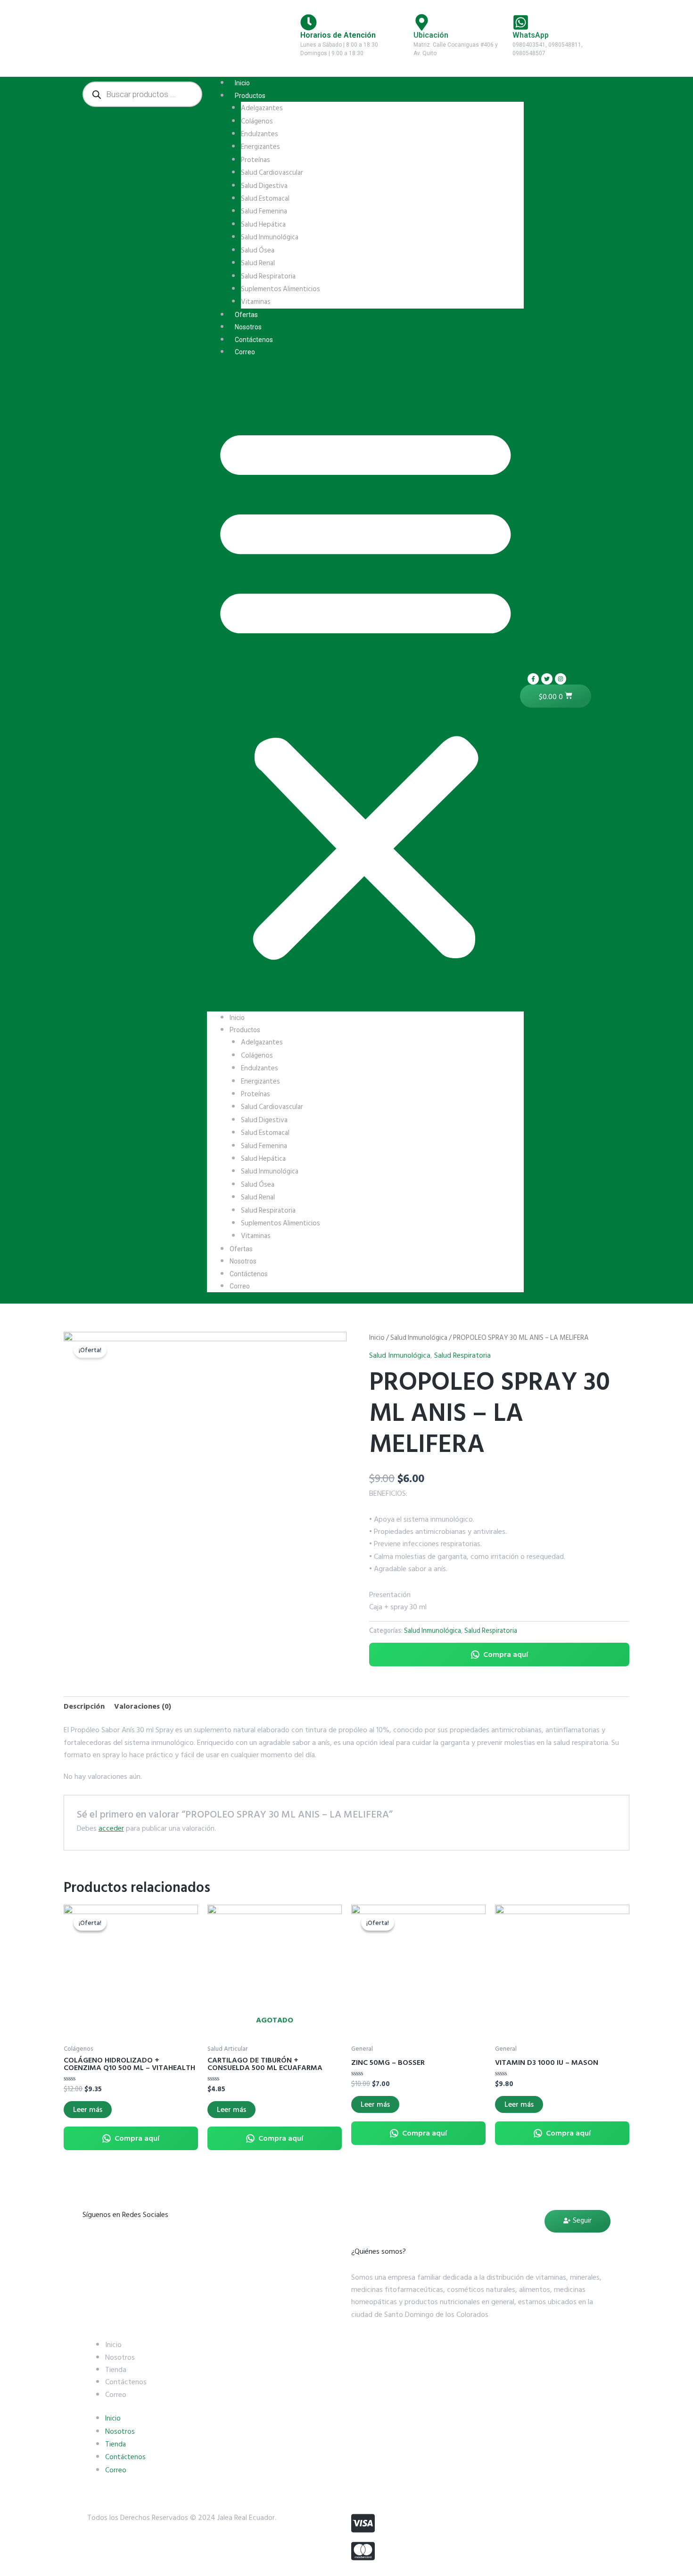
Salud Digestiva (264, 186)
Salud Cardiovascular (272, 173)
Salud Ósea (258, 250)
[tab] (84, 1706)
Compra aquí (506, 1655)
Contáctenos (254, 340)
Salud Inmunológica (270, 237)
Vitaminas (256, 302)
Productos (250, 96)
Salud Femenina (264, 211)
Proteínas (256, 160)
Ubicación (431, 35)
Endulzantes (260, 134)
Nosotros (248, 327)
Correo (245, 352)
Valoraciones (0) (143, 1706)
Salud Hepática (263, 224)
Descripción (84, 1706)
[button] (366, 690)
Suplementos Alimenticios (280, 289)
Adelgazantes (262, 108)
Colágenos (257, 121)
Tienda (116, 2370)
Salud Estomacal (265, 199)
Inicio (242, 83)
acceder (111, 1828)
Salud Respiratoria (268, 276)
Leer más (88, 2110)
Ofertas (246, 315)
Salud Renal (258, 263)
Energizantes (260, 147)
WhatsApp (531, 35)
